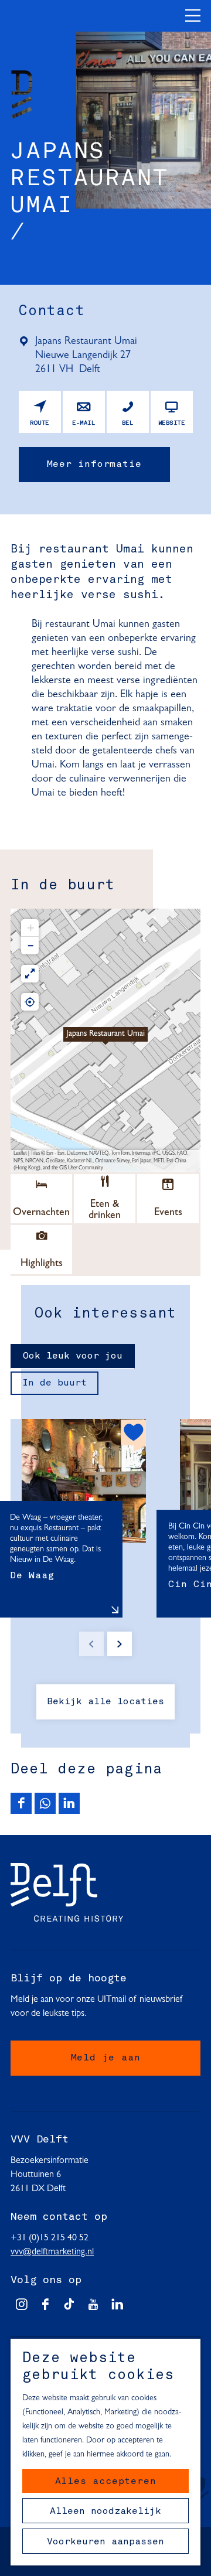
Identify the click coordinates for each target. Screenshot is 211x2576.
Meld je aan (106, 2058)
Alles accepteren (106, 2482)
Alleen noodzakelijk (105, 2512)
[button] (105, 1040)
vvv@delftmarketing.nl (52, 2252)
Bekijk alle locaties (105, 1702)
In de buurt (55, 1383)
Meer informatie (94, 465)
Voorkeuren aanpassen (105, 2542)
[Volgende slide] (120, 1644)
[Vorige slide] (91, 1644)
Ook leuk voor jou (73, 1356)
